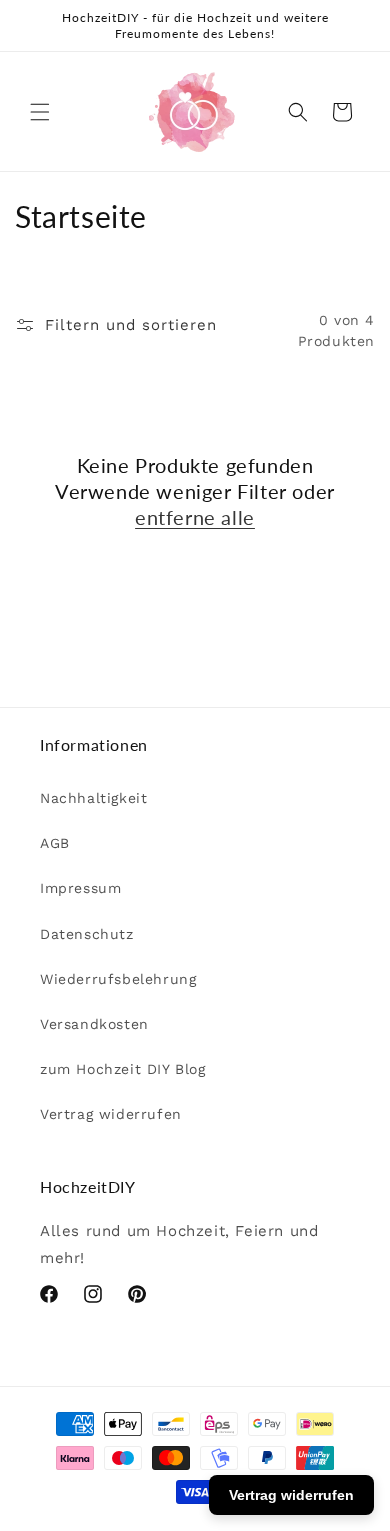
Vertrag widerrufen (111, 1114)
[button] (40, 112)
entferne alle (195, 517)
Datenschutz (87, 934)
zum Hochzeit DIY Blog (123, 1069)
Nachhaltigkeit (93, 798)
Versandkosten (94, 1024)
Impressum (80, 888)
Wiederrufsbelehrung (118, 979)
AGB (55, 843)
